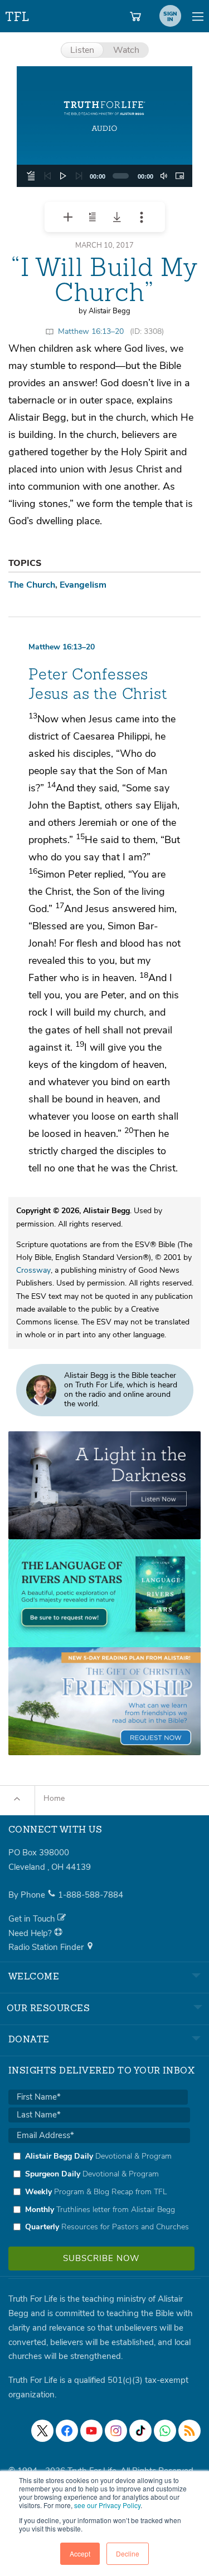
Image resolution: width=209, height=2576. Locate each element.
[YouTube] (91, 2431)
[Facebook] (67, 2431)
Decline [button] (128, 2553)
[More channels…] (189, 2431)
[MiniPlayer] (179, 176)
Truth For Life (18, 14)
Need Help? (31, 1933)
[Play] (63, 176)
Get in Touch (33, 1919)
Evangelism (83, 585)
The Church (32, 585)
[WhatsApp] (165, 2431)
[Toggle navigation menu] (198, 16)
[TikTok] (140, 2431)
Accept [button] (80, 2553)
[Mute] (164, 176)
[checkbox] (99, 2191)
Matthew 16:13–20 (91, 331)
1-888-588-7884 (91, 1895)
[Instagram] (116, 2431)
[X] (42, 2431)
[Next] (79, 176)
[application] (104, 176)
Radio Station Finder (47, 1947)
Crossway (33, 1270)
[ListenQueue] (31, 176)
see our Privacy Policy (107, 2505)
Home (54, 1798)
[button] (105, 127)
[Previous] (47, 176)
